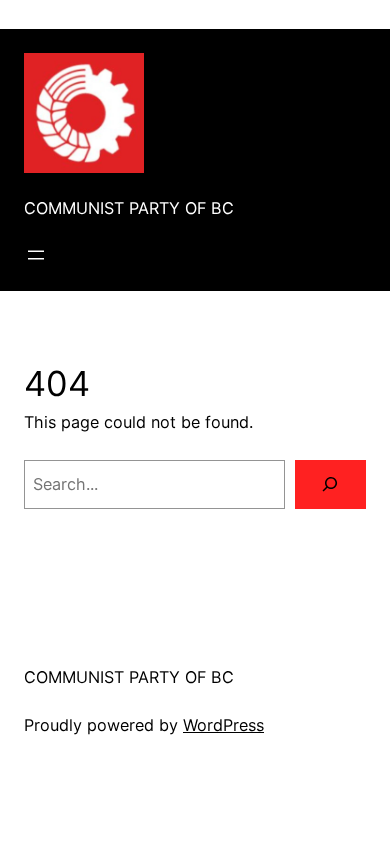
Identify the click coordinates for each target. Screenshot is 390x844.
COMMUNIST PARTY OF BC (129, 208)
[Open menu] (36, 255)
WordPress (223, 725)
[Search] (330, 485)
